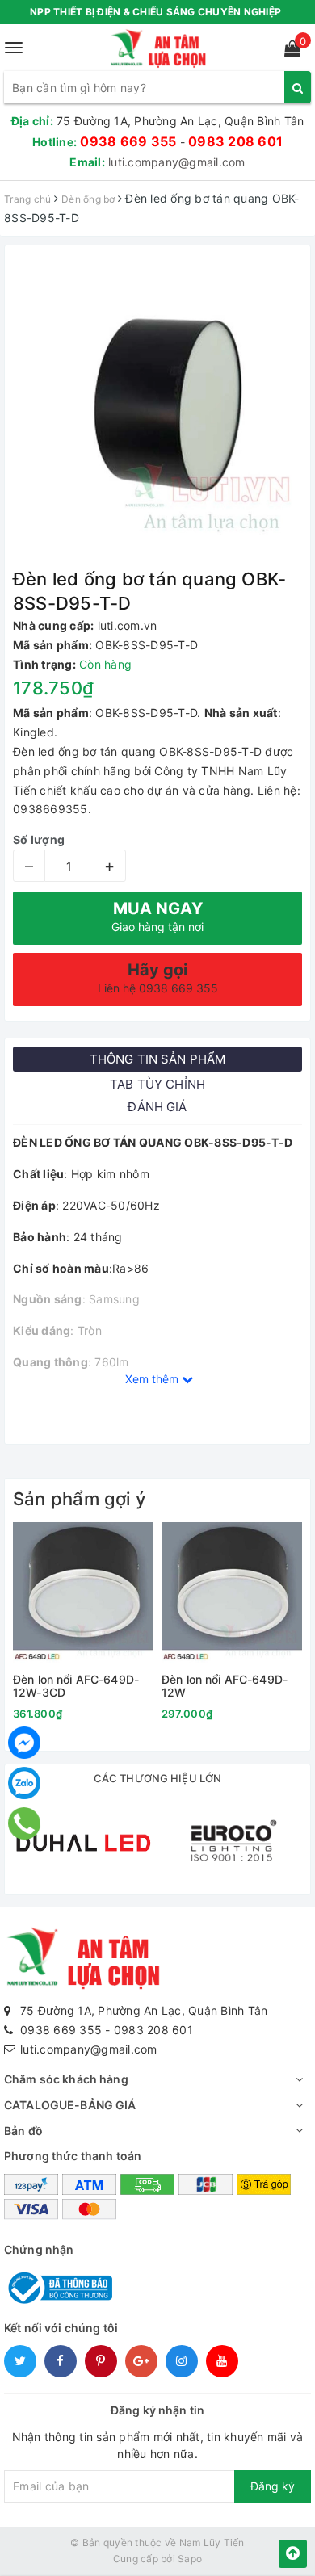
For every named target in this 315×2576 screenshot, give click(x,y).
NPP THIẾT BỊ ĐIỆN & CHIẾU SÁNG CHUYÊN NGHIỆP (155, 12)
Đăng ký (273, 2486)
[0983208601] (25, 1823)
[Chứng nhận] (58, 2287)
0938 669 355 (128, 141)
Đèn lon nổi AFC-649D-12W (225, 1686)
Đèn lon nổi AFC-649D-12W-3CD (76, 1686)
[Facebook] (24, 1743)
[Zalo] (24, 1783)
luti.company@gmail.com (177, 162)
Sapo (190, 2559)
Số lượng (39, 839)
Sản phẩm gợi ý (79, 1499)
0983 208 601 (235, 141)
